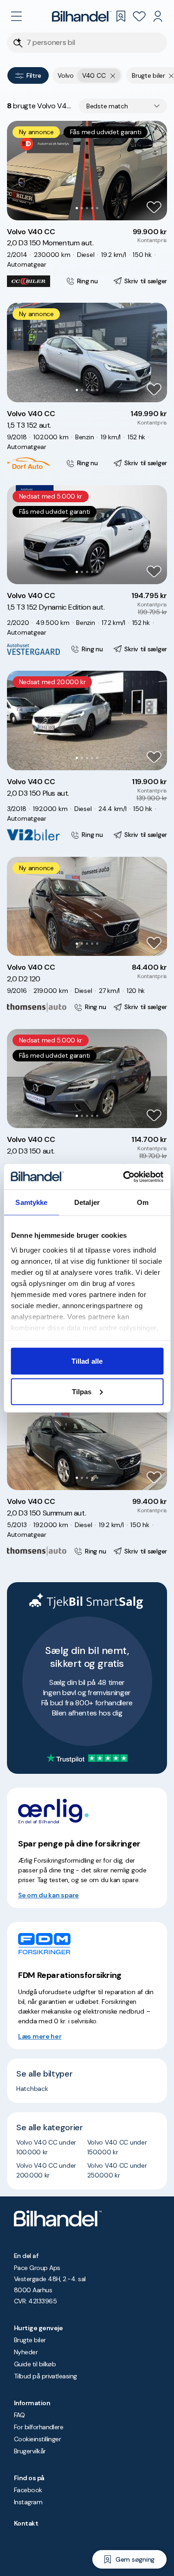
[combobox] (123, 106)
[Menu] (16, 16)
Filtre (34, 75)
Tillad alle (87, 1361)
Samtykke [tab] (31, 1202)
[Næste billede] (155, 170)
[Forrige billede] (19, 170)
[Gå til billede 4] (92, 208)
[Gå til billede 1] (77, 208)
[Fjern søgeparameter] (171, 75)
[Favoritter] (139, 16)
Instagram (28, 2502)
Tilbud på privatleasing (45, 2376)
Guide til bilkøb (35, 2364)
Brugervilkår (30, 2451)
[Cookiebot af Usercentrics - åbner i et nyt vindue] (124, 1177)
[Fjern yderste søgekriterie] (113, 75)
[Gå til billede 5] (97, 208)
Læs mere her (40, 2036)
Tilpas (82, 1391)
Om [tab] (143, 1202)
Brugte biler (30, 2340)
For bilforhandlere (39, 2427)
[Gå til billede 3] (87, 208)
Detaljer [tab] (87, 1202)
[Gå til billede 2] (82, 208)
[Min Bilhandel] (158, 16)
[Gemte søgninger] (121, 16)
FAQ (19, 2415)
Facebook (28, 2490)
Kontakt (26, 2523)
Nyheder (26, 2352)
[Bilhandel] (82, 16)
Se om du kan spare (48, 1895)
